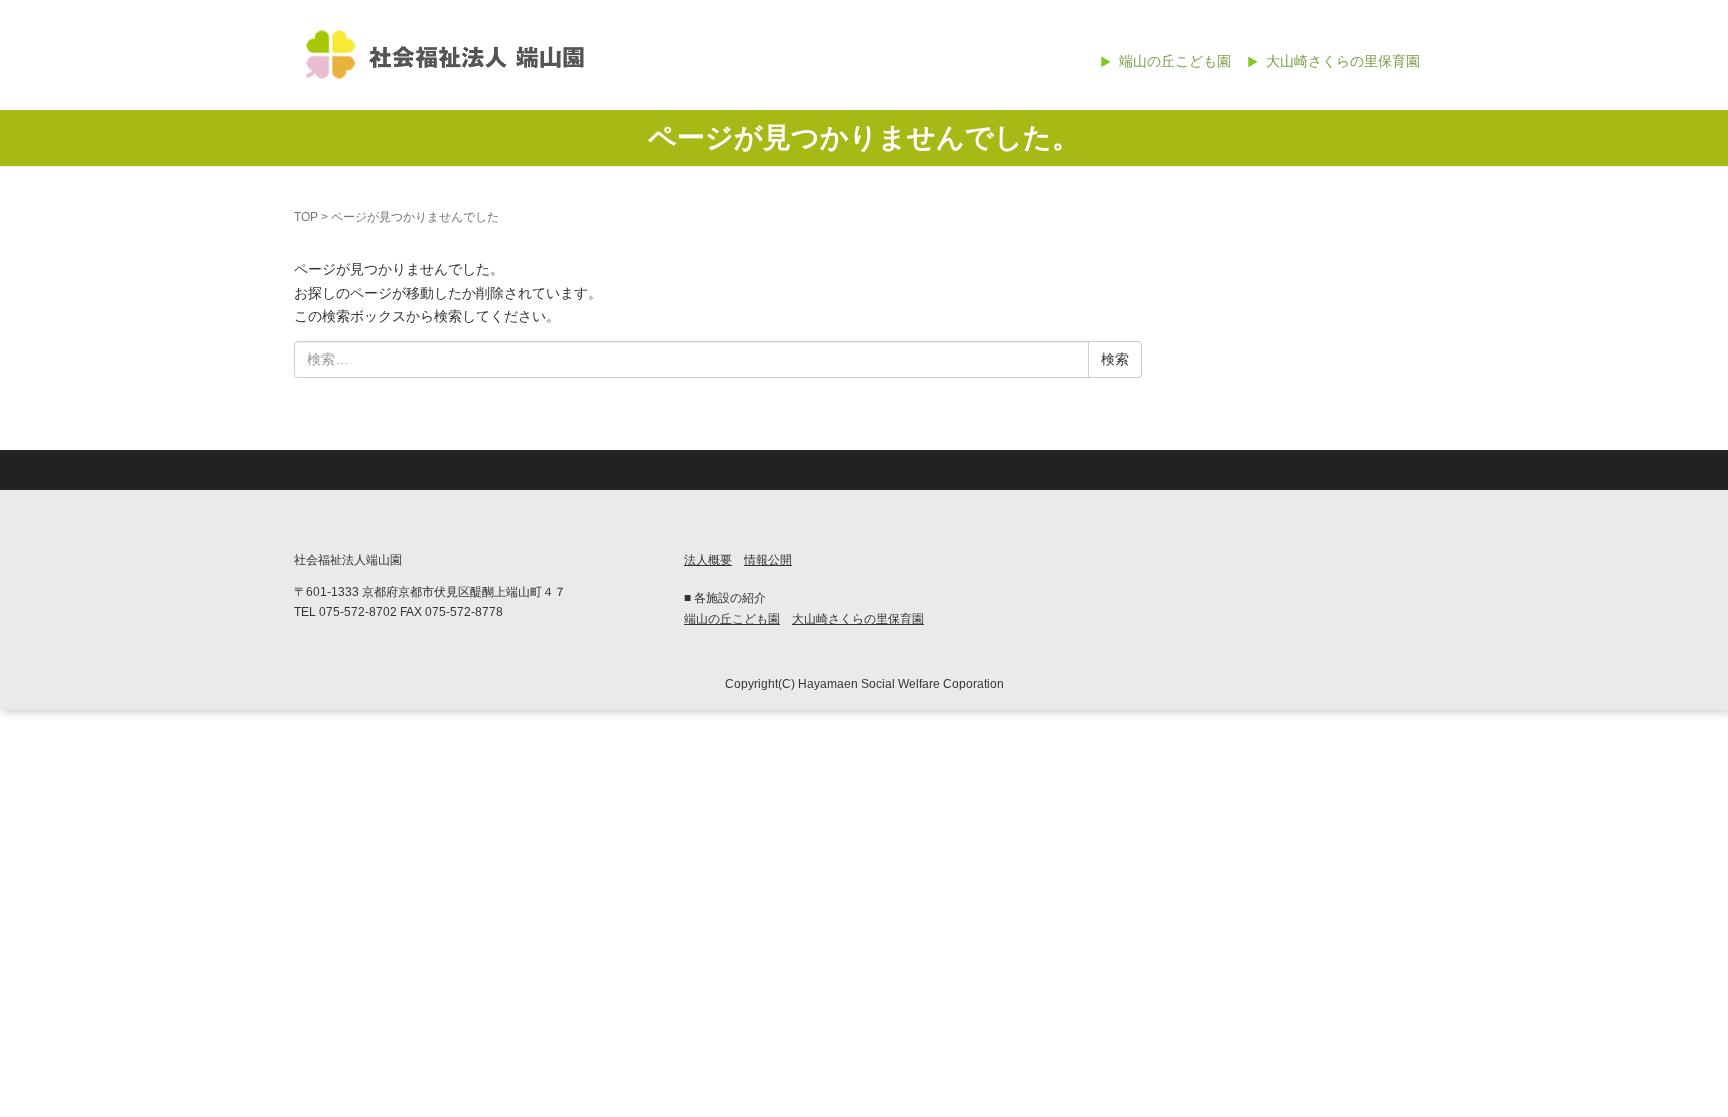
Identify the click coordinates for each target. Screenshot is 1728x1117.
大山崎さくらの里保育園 (1343, 61)
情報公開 (768, 560)
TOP (306, 217)
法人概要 (708, 560)
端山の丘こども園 (1175, 61)
